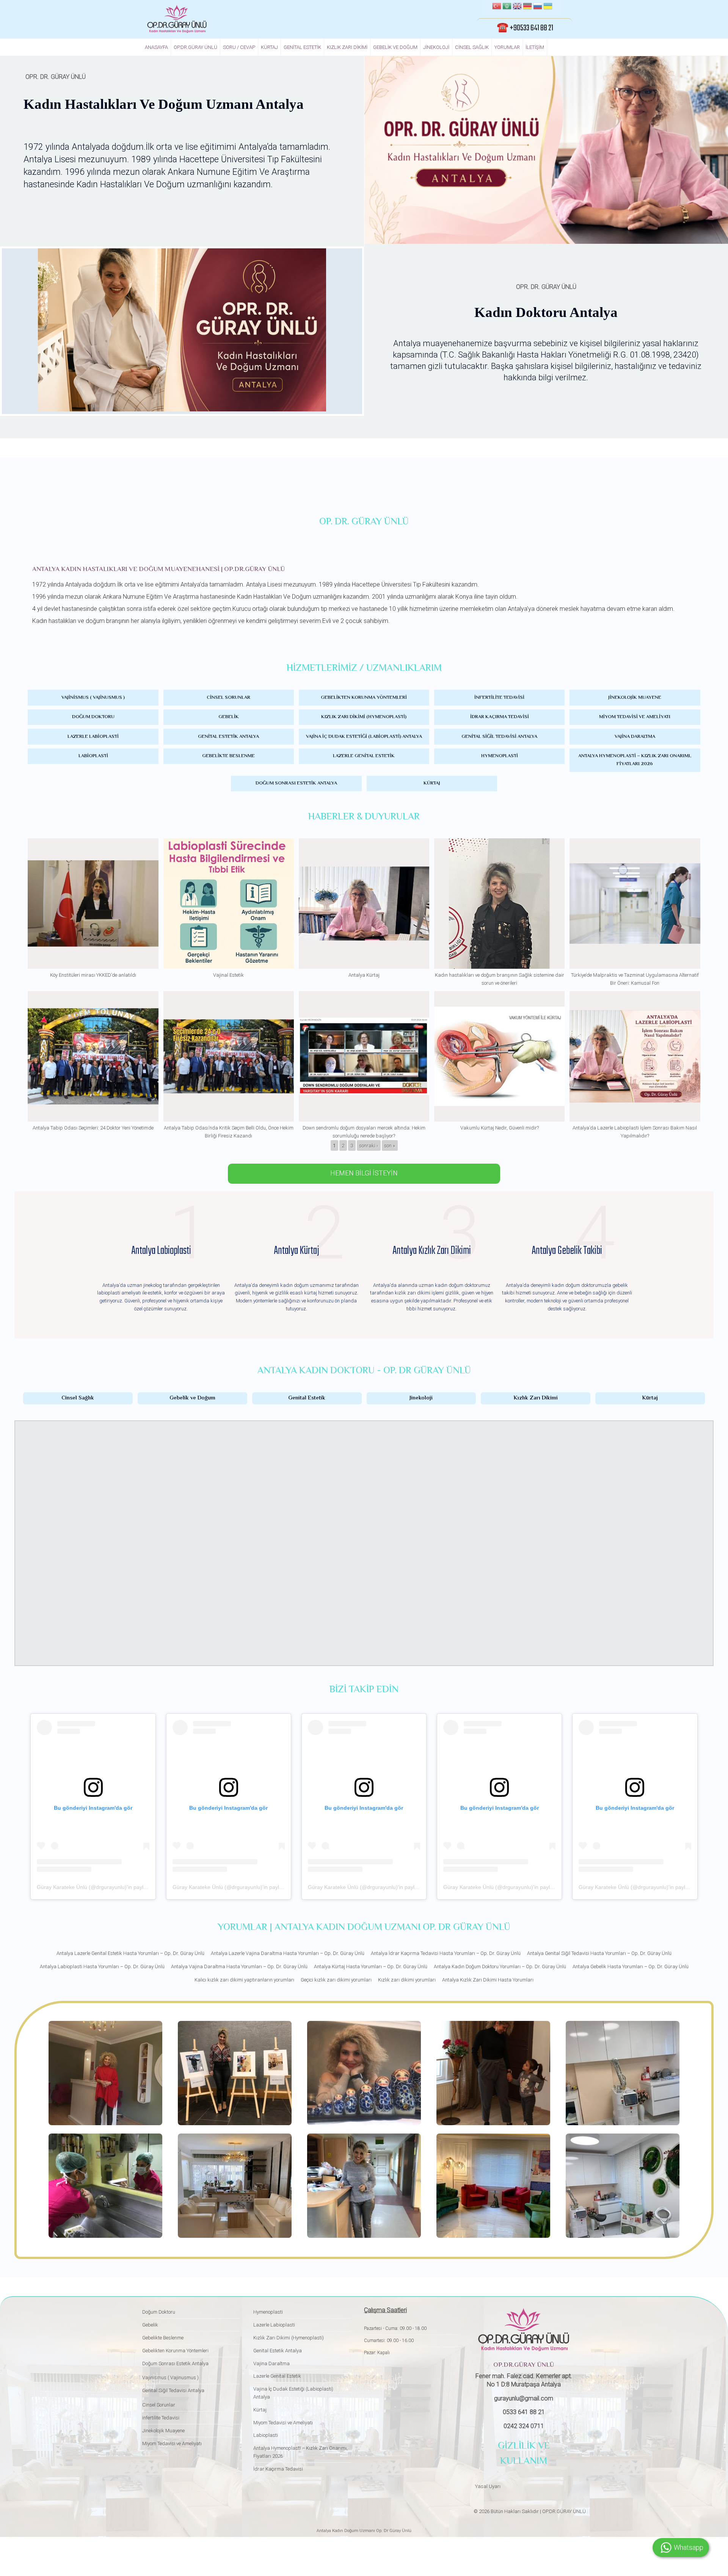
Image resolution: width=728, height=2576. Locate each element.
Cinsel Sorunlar (228, 698)
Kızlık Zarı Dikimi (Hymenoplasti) (364, 717)
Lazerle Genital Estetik (364, 756)
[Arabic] (507, 7)
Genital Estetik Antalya (228, 737)
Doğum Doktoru (93, 717)
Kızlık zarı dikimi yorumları (407, 1980)
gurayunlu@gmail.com (524, 2398)
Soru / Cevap (239, 47)
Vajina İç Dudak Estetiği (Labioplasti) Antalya (364, 737)
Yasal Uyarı (488, 2486)
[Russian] (538, 7)
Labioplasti (93, 756)
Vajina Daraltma (635, 737)
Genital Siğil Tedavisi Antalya (499, 737)
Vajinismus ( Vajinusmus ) (93, 698)
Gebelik (229, 717)
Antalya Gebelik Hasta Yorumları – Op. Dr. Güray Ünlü (631, 1967)
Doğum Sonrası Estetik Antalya (296, 783)
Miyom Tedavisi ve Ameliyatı (635, 717)
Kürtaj (269, 47)
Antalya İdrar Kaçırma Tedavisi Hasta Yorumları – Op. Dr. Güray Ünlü (446, 1953)
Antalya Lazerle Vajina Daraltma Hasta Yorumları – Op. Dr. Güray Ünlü (288, 1953)
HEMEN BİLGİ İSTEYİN (364, 1173)
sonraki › (369, 1145)
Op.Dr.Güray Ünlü (195, 47)
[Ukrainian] (548, 7)
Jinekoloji (436, 47)
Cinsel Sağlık (472, 47)
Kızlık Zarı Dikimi (347, 47)
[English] (517, 7)
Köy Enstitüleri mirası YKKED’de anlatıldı (93, 975)
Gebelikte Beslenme (228, 756)
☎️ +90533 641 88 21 (525, 28)
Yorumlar (507, 47)
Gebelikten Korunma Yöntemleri (364, 698)
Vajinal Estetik (228, 975)
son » (390, 1145)
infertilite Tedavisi (499, 698)
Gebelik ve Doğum (395, 47)
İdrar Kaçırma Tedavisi (500, 717)
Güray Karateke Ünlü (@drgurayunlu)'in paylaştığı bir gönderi (110, 1887)
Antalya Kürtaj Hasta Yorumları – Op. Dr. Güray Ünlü (371, 1967)
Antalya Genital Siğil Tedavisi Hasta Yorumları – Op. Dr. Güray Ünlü (599, 1953)
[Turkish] (497, 7)
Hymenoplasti (500, 756)
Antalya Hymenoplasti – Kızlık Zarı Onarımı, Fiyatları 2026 (635, 760)
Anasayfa (156, 47)
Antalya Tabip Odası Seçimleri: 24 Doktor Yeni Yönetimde (93, 1128)
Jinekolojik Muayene (635, 698)
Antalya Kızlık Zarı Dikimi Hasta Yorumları (488, 1980)
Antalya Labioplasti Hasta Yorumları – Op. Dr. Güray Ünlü (102, 1967)
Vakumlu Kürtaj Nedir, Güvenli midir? (500, 1128)
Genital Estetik (302, 47)
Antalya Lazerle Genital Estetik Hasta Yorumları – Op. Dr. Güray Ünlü (130, 1953)
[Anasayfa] (177, 19)
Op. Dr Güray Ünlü (393, 2531)
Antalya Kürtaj (364, 975)
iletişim (535, 47)
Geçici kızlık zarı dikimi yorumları (336, 1980)
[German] (527, 7)
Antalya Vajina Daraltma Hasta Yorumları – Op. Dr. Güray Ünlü (239, 1967)
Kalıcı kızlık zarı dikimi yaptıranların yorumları (244, 1980)
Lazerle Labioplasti (93, 737)
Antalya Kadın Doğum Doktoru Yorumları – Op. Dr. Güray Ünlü (500, 1967)
